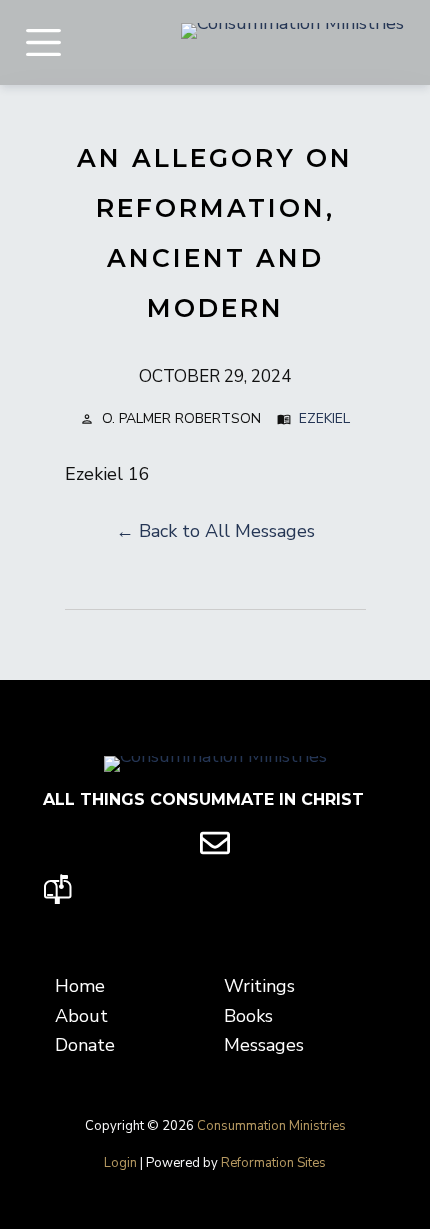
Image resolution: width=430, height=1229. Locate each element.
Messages (264, 1045)
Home (80, 986)
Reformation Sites (273, 1163)
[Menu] (43, 42)
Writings (259, 986)
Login (120, 1163)
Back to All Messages (227, 531)
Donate (85, 1045)
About (81, 1016)
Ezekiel (324, 418)
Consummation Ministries (271, 1126)
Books (248, 1016)
